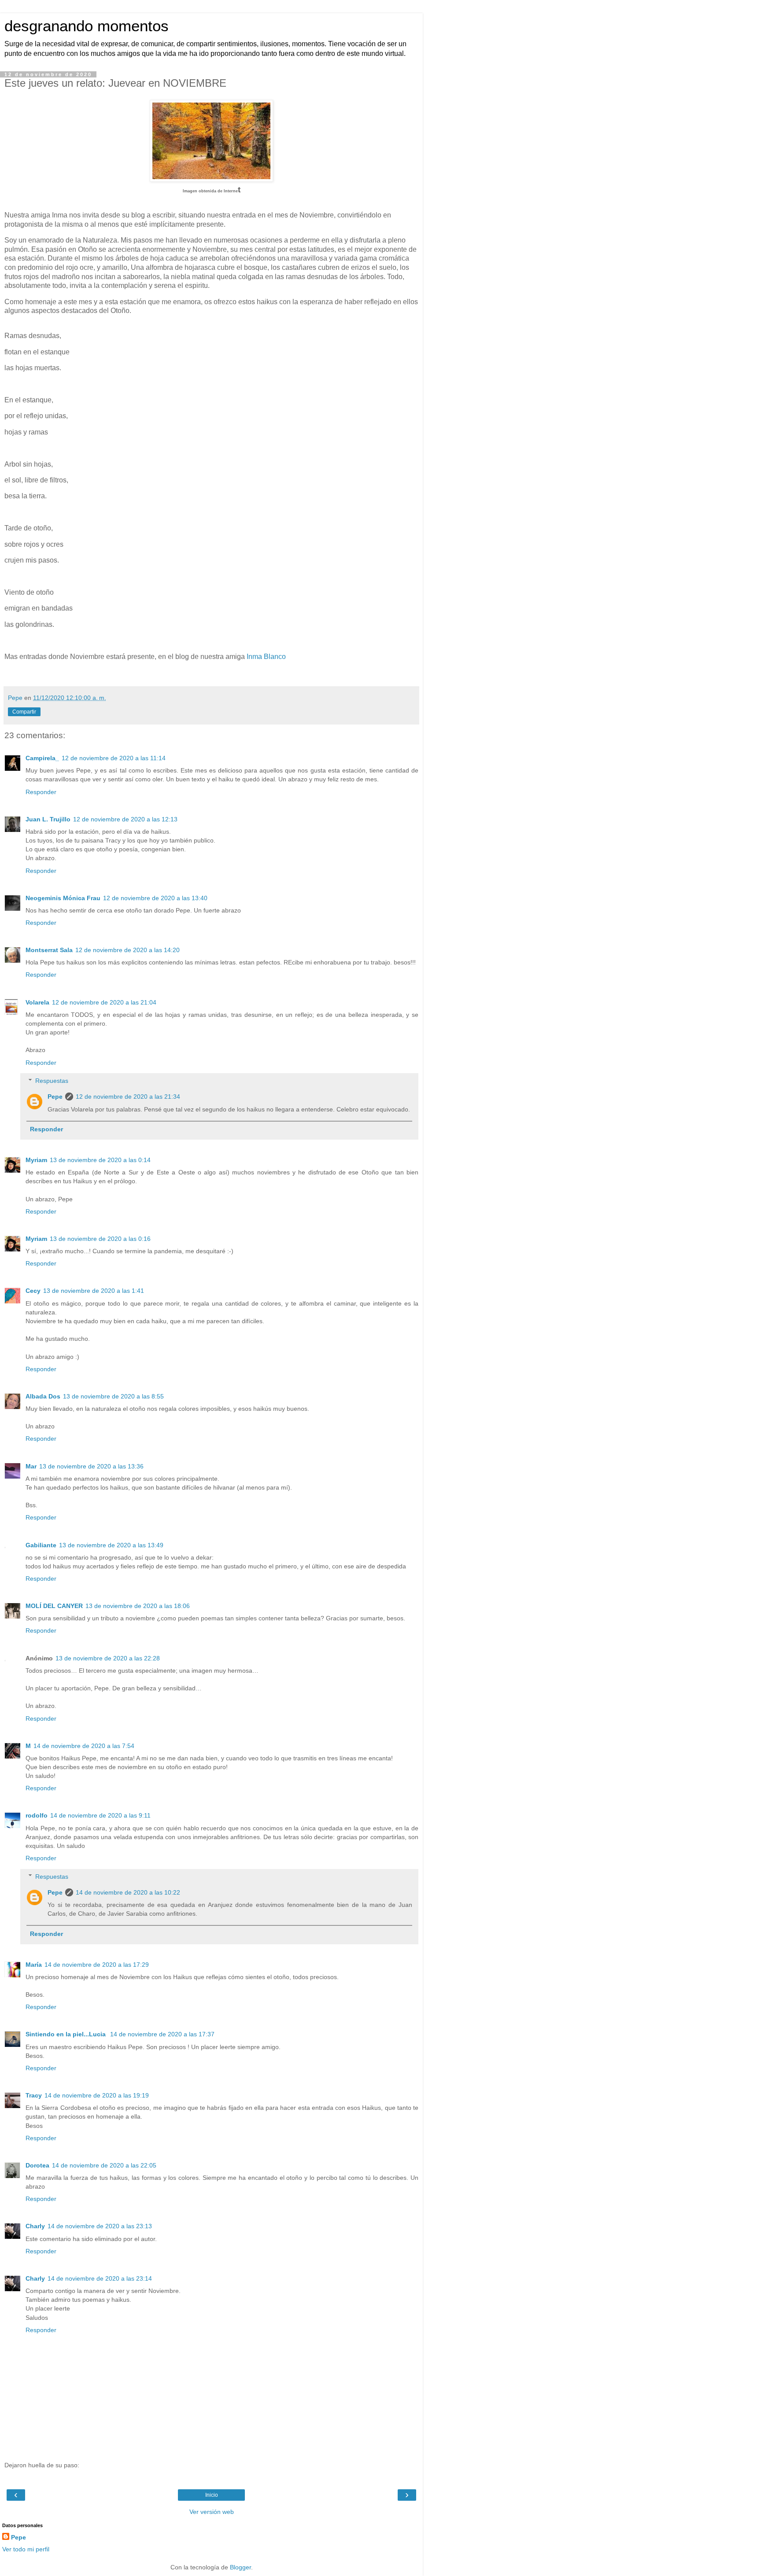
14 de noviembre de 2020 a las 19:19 (97, 2095)
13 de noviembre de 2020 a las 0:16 (100, 1239)
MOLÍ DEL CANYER (54, 1606)
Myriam (36, 1160)
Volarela (37, 1002)
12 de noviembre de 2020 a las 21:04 (104, 1002)
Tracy (34, 2095)
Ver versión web (212, 2512)
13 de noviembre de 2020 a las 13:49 (111, 1545)
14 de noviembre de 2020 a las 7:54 (84, 1746)
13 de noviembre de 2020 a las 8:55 (113, 1396)
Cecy (33, 1291)
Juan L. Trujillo (48, 819)
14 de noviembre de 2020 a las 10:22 (128, 1892)
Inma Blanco (266, 657)
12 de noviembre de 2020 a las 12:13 (125, 819)
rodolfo (37, 1815)
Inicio (212, 2495)
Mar (31, 1466)
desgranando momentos (87, 26)
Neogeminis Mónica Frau (63, 898)
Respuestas (52, 1081)
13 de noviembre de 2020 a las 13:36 (91, 1466)
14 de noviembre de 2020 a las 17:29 (97, 1965)
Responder (41, 792)
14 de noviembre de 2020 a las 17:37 (162, 2034)
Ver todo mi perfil (26, 2549)
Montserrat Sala (49, 950)
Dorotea (37, 2165)
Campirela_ (42, 758)
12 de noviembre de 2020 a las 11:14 (114, 758)
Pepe (55, 1097)
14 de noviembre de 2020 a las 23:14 (100, 2278)
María (34, 1965)
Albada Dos (43, 1396)
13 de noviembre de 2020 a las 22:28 (108, 1658)
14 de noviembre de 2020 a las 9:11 (100, 1815)
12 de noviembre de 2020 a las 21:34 (128, 1097)
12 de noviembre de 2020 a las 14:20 (127, 950)
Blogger (240, 2567)
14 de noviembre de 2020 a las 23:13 (100, 2226)
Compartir (24, 712)
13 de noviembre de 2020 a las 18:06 (138, 1606)
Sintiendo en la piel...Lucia (66, 2034)
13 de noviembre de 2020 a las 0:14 (100, 1160)
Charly (35, 2226)
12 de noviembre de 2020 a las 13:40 (155, 898)
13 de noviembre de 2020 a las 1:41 (94, 1291)
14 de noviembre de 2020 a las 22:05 (104, 2165)
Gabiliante (41, 1545)
